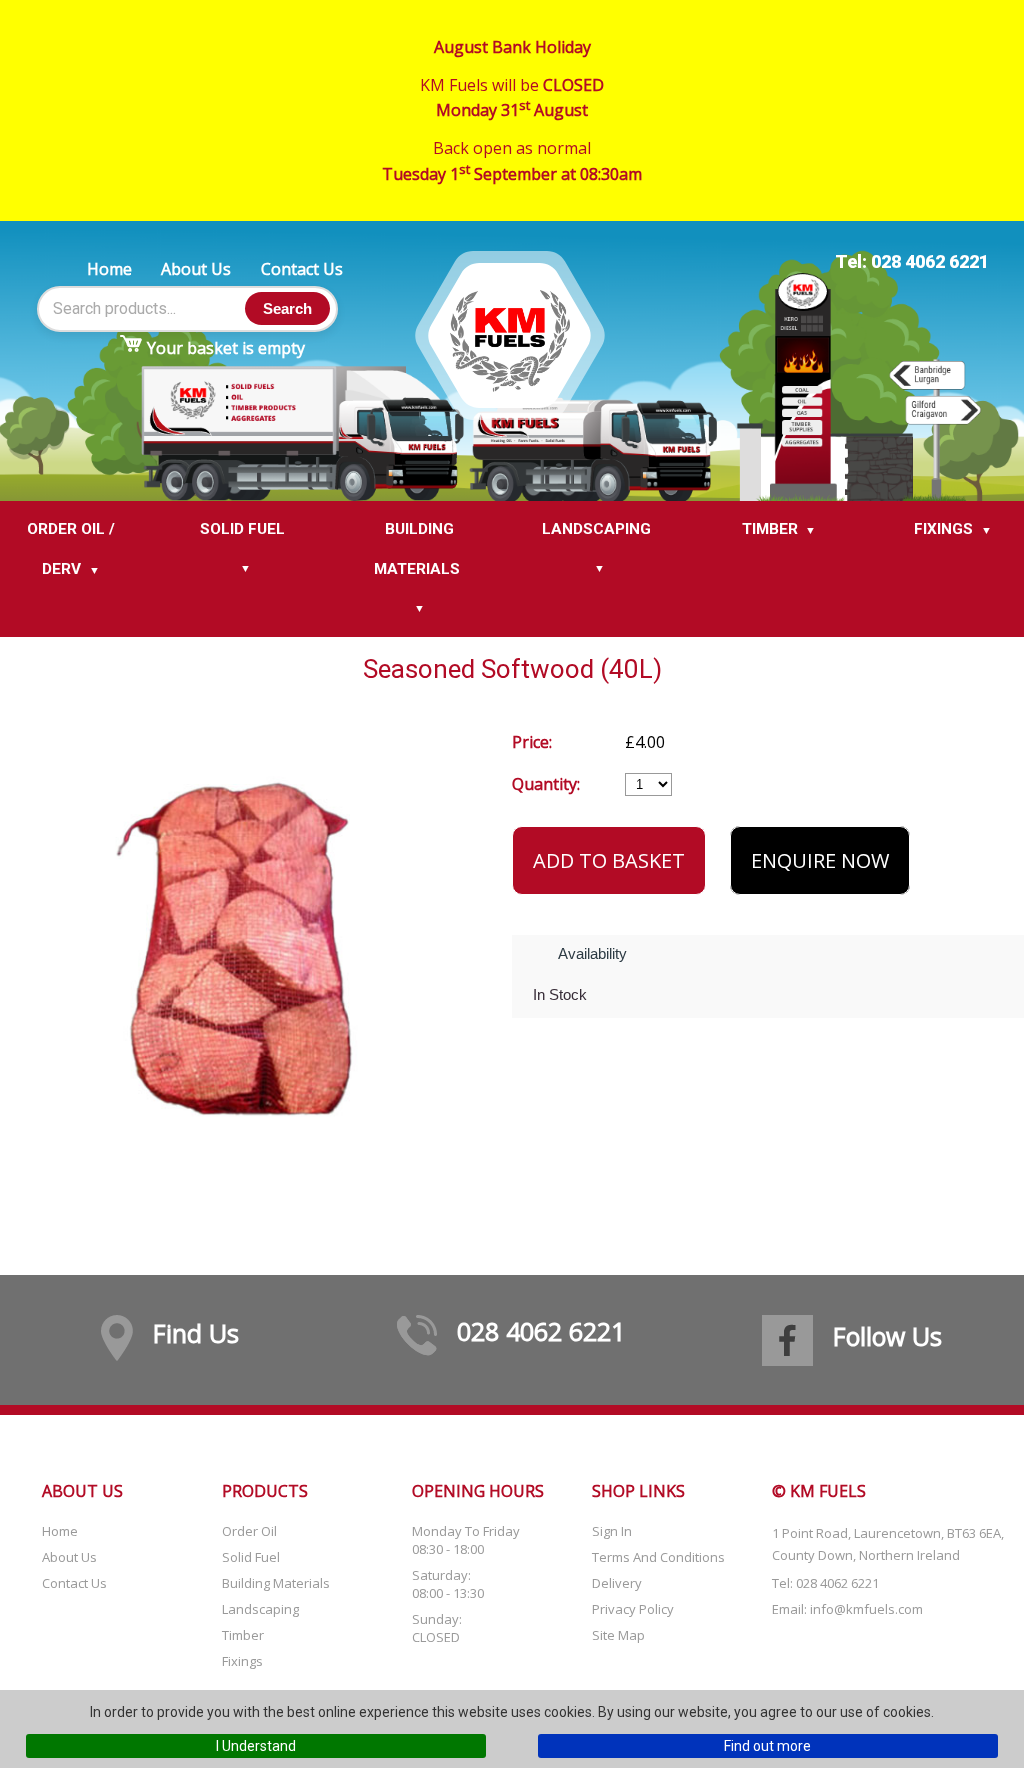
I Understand (256, 1746)
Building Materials (276, 1583)
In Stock (560, 994)
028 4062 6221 (541, 1331)
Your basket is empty (226, 348)
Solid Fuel (251, 1557)
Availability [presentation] (592, 953)
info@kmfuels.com (866, 1609)
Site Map (618, 1635)
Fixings (242, 1661)
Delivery (617, 1583)
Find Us (196, 1333)
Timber (243, 1635)
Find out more (767, 1746)
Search (287, 308)
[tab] (594, 954)
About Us (196, 269)
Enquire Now (820, 860)
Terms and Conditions (658, 1557)
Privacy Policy (633, 1609)
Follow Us (887, 1336)
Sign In (612, 1531)
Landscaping (260, 1609)
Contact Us (302, 269)
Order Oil (249, 1531)
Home (109, 269)
